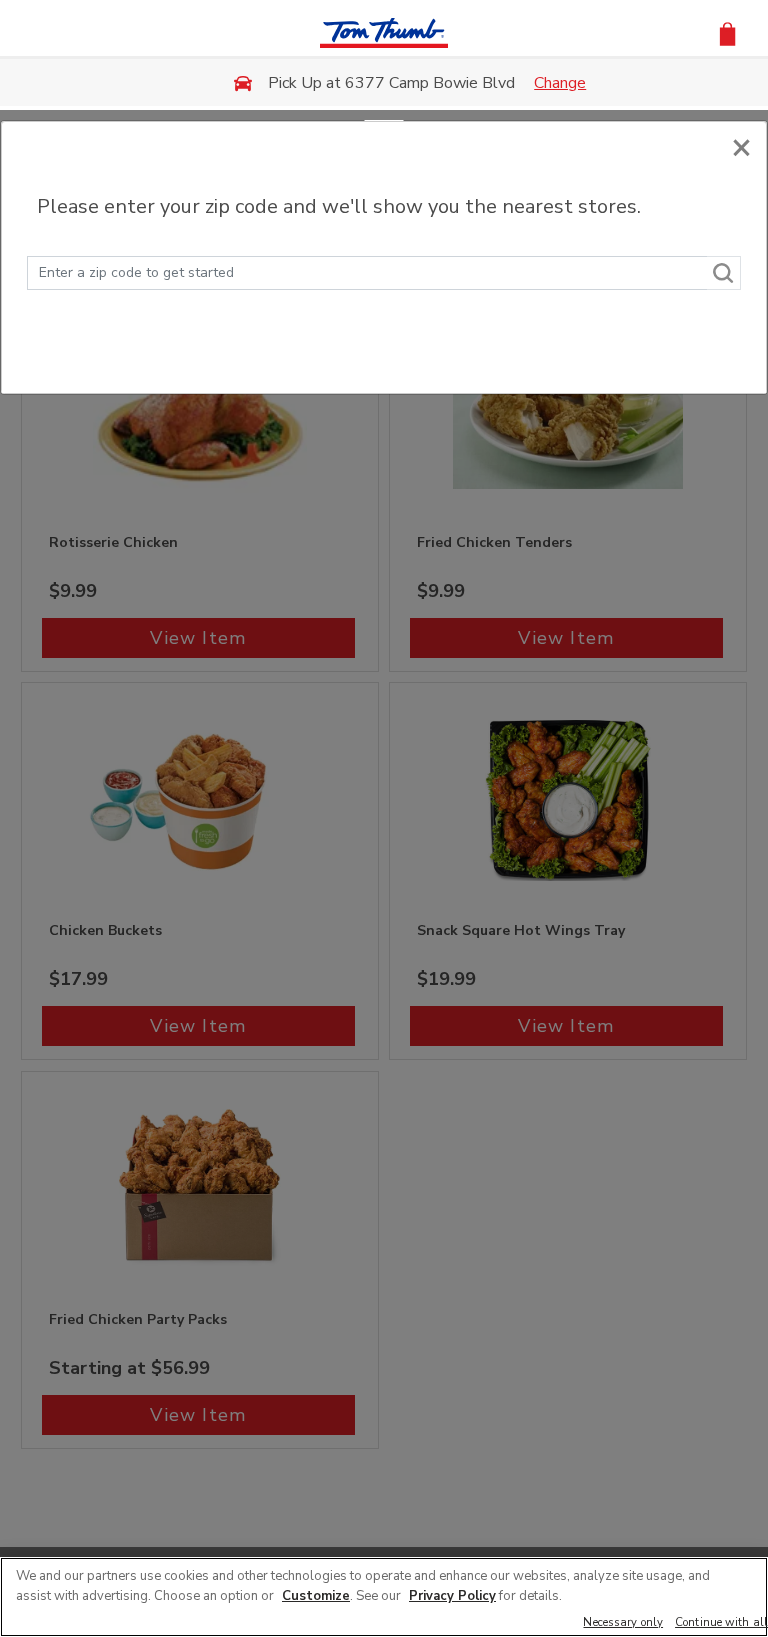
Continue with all (721, 1623)
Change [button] (560, 83)
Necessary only (623, 1623)
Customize (316, 1596)
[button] (727, 32)
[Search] (724, 273)
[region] (384, 1597)
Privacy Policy (452, 1596)
